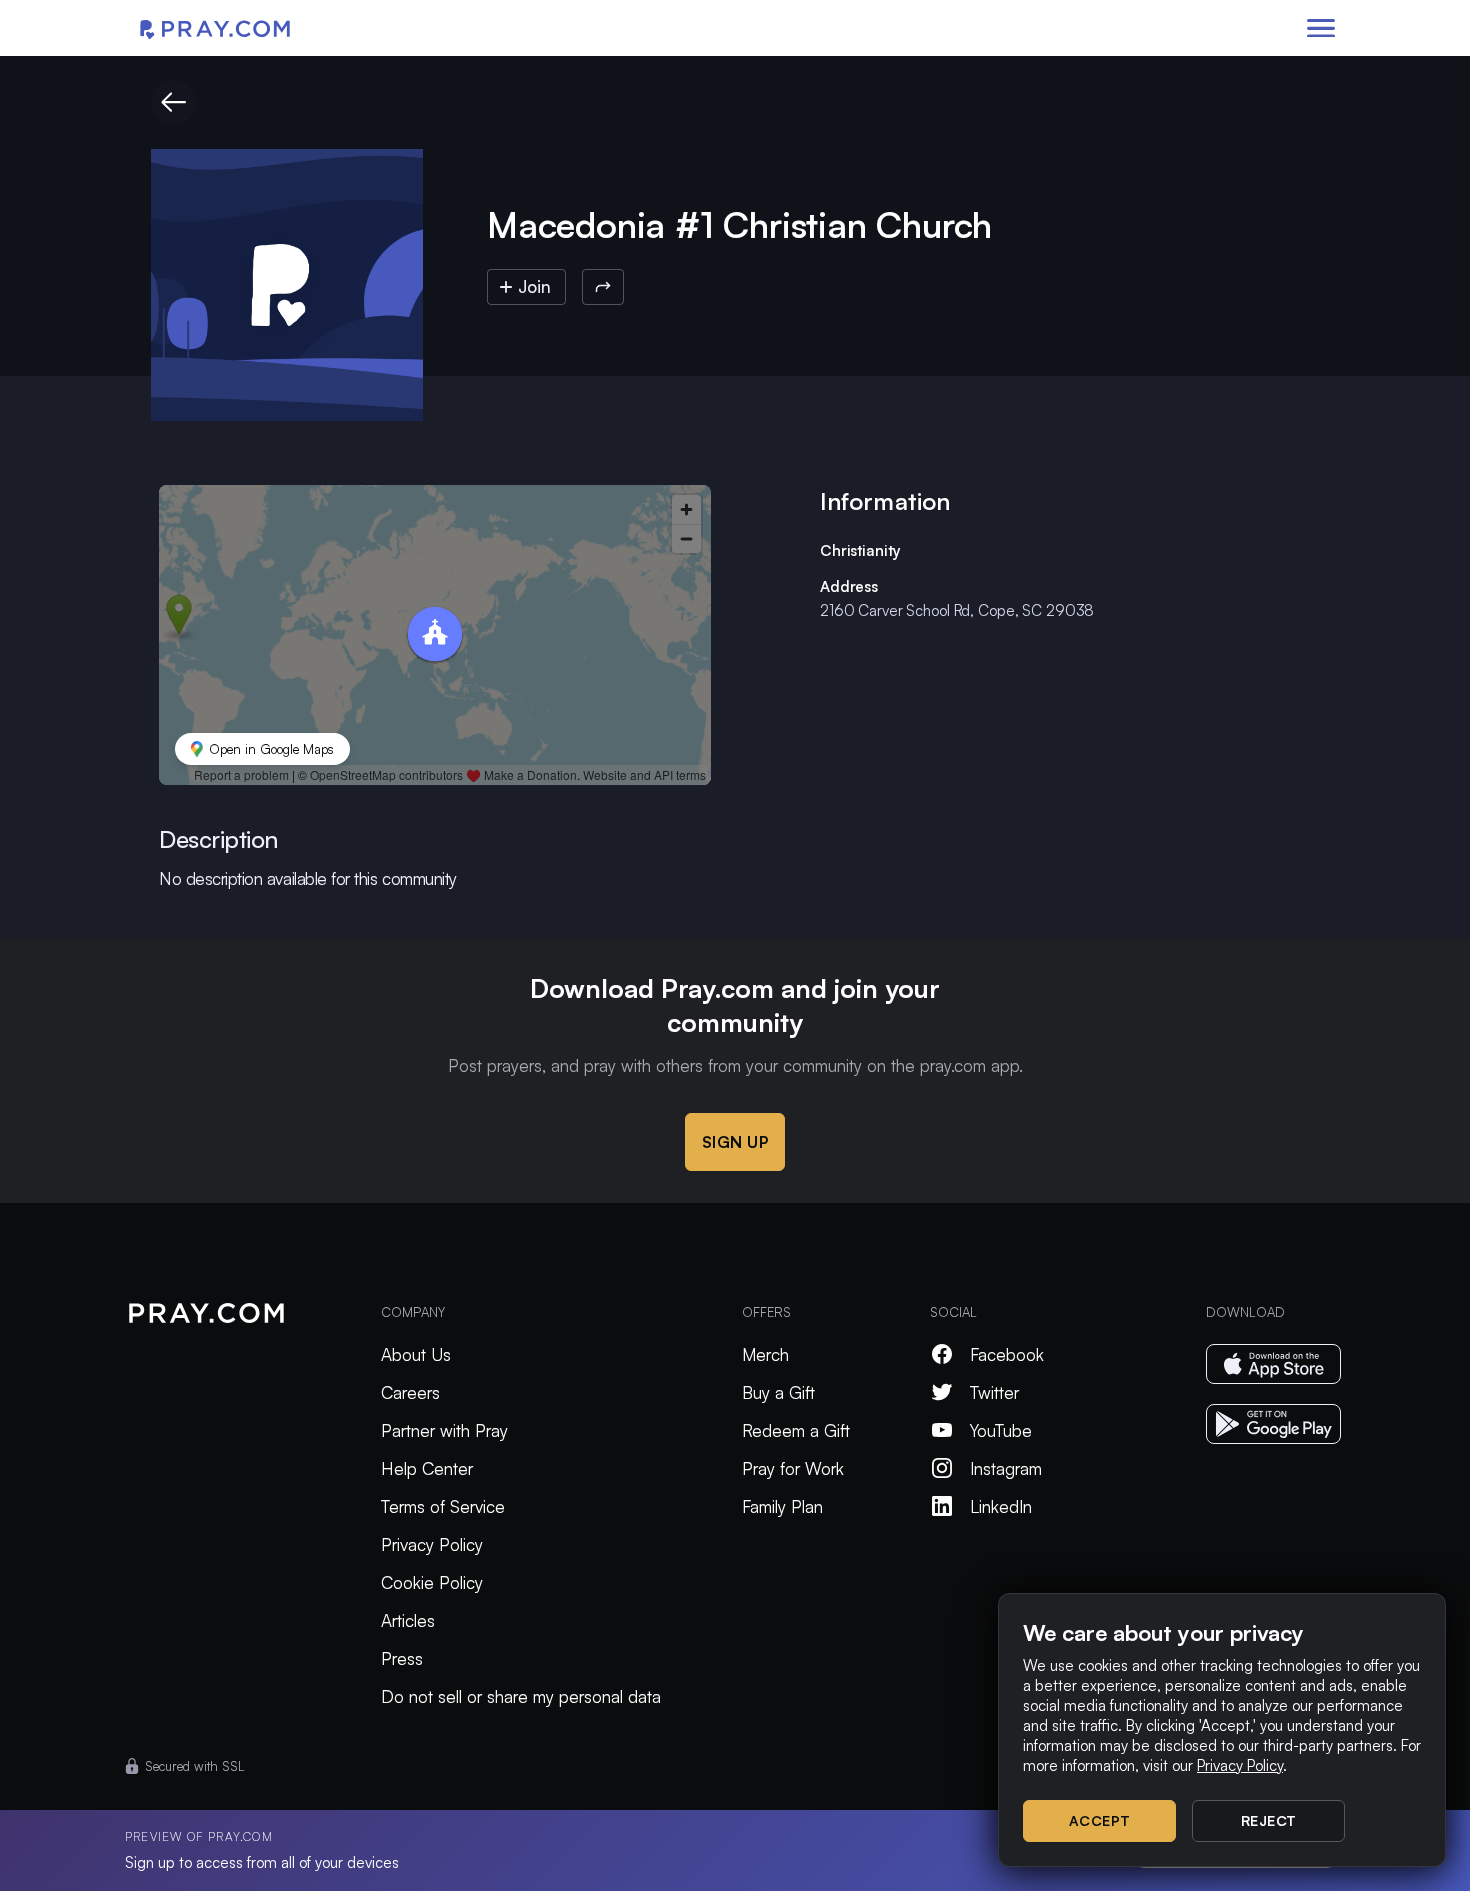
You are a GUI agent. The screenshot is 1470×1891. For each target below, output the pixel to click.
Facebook (1007, 1354)
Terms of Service (443, 1506)
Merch (765, 1354)
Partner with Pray (444, 1430)
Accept (1100, 1820)
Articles (408, 1620)
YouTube (1001, 1430)
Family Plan (782, 1506)
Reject (1269, 1820)
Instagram (1006, 1468)
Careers (410, 1392)
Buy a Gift (778, 1392)
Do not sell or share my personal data (521, 1696)
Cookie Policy (432, 1582)
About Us (416, 1354)
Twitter (994, 1392)
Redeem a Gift (796, 1430)
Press (402, 1658)
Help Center (427, 1468)
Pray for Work (793, 1468)
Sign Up (735, 1142)
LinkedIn (1001, 1506)
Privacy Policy (432, 1544)
